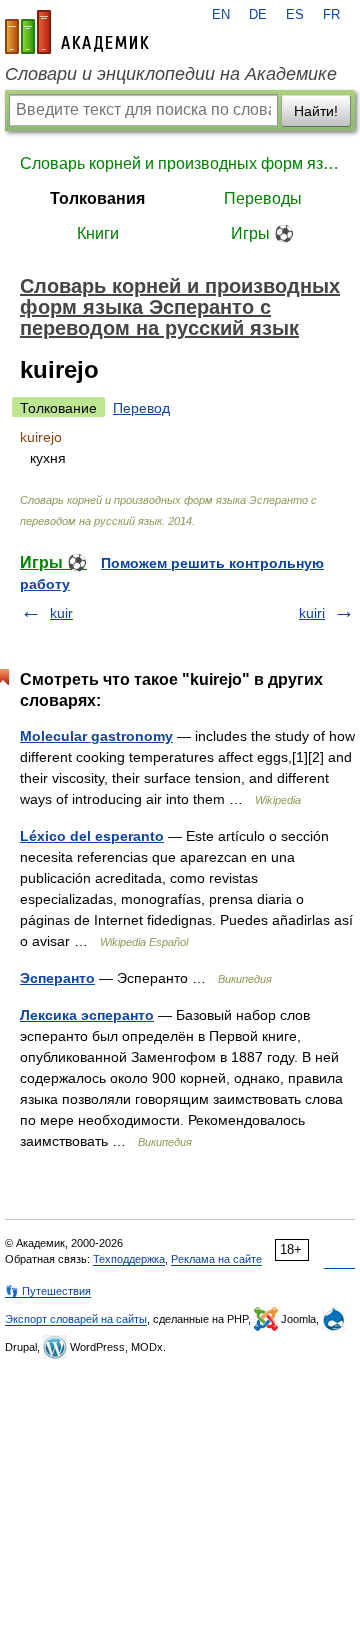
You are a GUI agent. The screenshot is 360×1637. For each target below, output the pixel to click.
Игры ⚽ (262, 233)
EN (221, 15)
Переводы (263, 198)
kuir (61, 613)
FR (331, 15)
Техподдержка (129, 1259)
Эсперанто (57, 978)
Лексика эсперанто (87, 1015)
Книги (98, 233)
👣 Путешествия (48, 1291)
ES (295, 15)
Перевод (141, 408)
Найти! (316, 111)
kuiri (312, 613)
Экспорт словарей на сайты (76, 1319)
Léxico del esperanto (92, 836)
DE (258, 15)
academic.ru (77, 32)
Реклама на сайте (216, 1259)
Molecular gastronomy (96, 736)
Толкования (97, 198)
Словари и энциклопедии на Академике (171, 74)
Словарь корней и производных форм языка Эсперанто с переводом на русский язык (180, 163)
